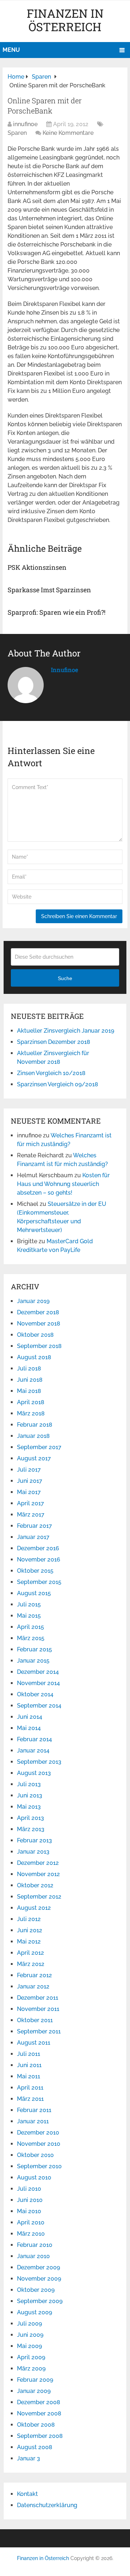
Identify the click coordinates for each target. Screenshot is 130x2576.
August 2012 (34, 1908)
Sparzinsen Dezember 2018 (54, 1042)
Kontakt (27, 2494)
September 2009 (40, 2301)
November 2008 (39, 2413)
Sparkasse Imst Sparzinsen (49, 590)
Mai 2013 (29, 1807)
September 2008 (40, 2436)
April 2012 (31, 1953)
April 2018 (31, 1402)
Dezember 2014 (38, 1672)
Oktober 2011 (35, 2020)
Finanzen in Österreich (65, 20)
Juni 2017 (30, 1481)
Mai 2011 (29, 2076)
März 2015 (31, 1638)
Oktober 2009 (36, 2290)
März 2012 (31, 1964)
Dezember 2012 (38, 1863)
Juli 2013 (29, 1784)
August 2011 (34, 2043)
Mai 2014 (29, 1728)
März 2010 (31, 2234)
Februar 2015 (34, 1649)
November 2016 (39, 1559)
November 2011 (38, 2009)
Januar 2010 (33, 2256)
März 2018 (31, 1413)
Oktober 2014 (35, 1694)
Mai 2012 (29, 1942)
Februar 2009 (35, 2380)
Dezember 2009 (38, 2267)
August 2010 (34, 2177)
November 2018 (39, 1324)
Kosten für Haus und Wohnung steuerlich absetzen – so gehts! (63, 1184)
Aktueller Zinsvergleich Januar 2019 (66, 1031)
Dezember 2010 (38, 2133)
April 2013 (31, 1818)
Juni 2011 (29, 2065)
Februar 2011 (34, 2110)
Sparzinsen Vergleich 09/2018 (58, 1084)
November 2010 (39, 2144)
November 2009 (39, 2279)
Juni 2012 (30, 1930)
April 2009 (31, 2357)
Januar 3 (29, 2458)
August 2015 (34, 1593)
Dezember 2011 (38, 1998)
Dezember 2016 (38, 1548)
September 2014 (39, 1706)
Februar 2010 (35, 2245)
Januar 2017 (33, 1537)
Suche (65, 978)
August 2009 (34, 2312)
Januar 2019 (33, 1301)
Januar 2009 (34, 2391)
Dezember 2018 (38, 1312)
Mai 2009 (29, 2346)
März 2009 (31, 2368)
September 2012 (39, 1897)
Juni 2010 (30, 2200)
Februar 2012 (34, 1975)
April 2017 (31, 1503)
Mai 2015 (29, 1616)
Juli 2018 (29, 1368)
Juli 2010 (29, 2189)
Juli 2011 (29, 2054)
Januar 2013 (33, 1852)
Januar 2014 (33, 1750)
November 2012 (38, 1874)
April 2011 (30, 2088)
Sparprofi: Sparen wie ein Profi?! (57, 612)
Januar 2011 (33, 2121)
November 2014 (38, 1683)
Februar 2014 (34, 1739)
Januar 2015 (33, 1661)
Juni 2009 (30, 2335)
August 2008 (35, 2447)
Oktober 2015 (35, 1571)
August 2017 (34, 1458)
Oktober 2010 (35, 2155)
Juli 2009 (29, 2324)
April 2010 (31, 2222)
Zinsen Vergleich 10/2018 (51, 1073)
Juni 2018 (30, 1380)
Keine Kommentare (68, 133)
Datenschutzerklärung (47, 2505)
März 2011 (30, 2099)
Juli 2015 (29, 1604)
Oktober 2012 (35, 1885)
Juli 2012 (29, 1919)
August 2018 (34, 1357)
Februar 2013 (34, 1840)
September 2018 (39, 1346)
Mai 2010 (29, 2211)
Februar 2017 (34, 1526)
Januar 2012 (33, 1986)
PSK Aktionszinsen (37, 567)
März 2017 (31, 1515)
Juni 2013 (30, 1795)
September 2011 (39, 2031)
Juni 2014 (30, 1717)
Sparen (17, 133)
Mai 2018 (29, 1391)
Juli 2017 (29, 1470)
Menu (11, 50)
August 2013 (34, 1773)
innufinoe (25, 124)
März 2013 (31, 1829)
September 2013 (39, 1762)
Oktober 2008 (36, 2425)
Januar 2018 (33, 1436)
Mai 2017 (29, 1492)
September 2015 (39, 1582)
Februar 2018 (35, 1425)
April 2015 (31, 1627)
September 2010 (39, 2166)
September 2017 (39, 1447)
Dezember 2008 (39, 2402)
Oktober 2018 (35, 1335)
